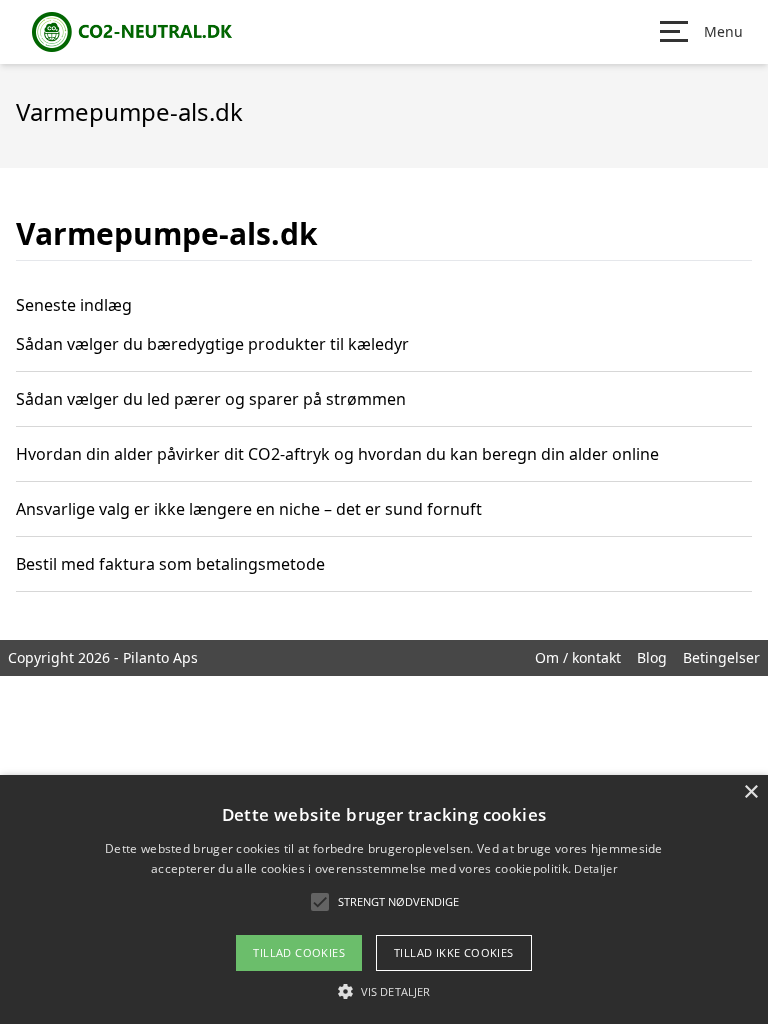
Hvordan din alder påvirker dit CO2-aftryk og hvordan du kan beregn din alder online (337, 454)
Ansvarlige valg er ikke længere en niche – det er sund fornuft (249, 509)
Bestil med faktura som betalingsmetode (170, 564)
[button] (384, 991)
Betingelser (721, 657)
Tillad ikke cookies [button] (454, 952)
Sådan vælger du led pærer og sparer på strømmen (211, 399)
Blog (652, 657)
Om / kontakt (578, 657)
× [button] (750, 792)
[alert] (384, 899)
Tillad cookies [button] (299, 952)
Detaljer (595, 868)
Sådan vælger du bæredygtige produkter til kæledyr (212, 344)
